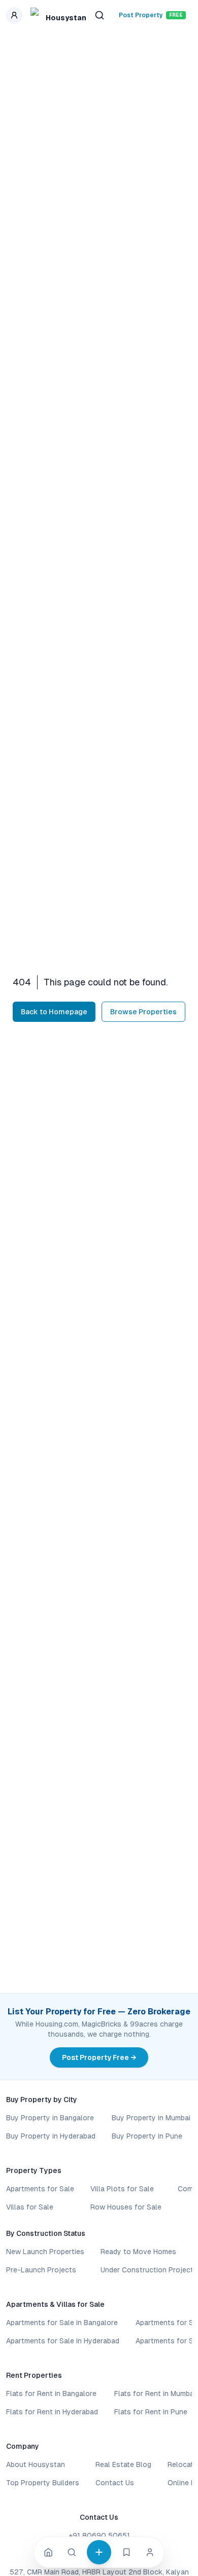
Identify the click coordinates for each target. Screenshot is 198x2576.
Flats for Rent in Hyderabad (52, 2412)
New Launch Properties (45, 2252)
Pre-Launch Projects (41, 2270)
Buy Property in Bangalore (50, 2118)
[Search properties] (100, 15)
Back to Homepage (54, 1012)
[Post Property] (99, 2552)
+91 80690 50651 (99, 2535)
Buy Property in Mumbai (151, 2118)
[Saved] (126, 2552)
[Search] (72, 2552)
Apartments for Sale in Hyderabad (63, 2341)
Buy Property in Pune (147, 2136)
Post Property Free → (99, 2057)
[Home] (48, 2552)
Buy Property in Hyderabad (51, 2136)
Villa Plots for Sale (122, 2189)
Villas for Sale (30, 2207)
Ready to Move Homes (138, 2252)
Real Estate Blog (123, 2464)
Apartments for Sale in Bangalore (62, 2323)
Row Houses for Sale (126, 2207)
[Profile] (150, 2552)
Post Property (151, 15)
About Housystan (36, 2464)
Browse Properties (143, 1012)
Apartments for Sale (40, 2189)
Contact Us (115, 2483)
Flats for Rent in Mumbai (155, 2394)
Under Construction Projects (149, 2270)
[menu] (14, 15)
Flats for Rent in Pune (151, 2412)
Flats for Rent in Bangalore (51, 2394)
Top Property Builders (43, 2483)
